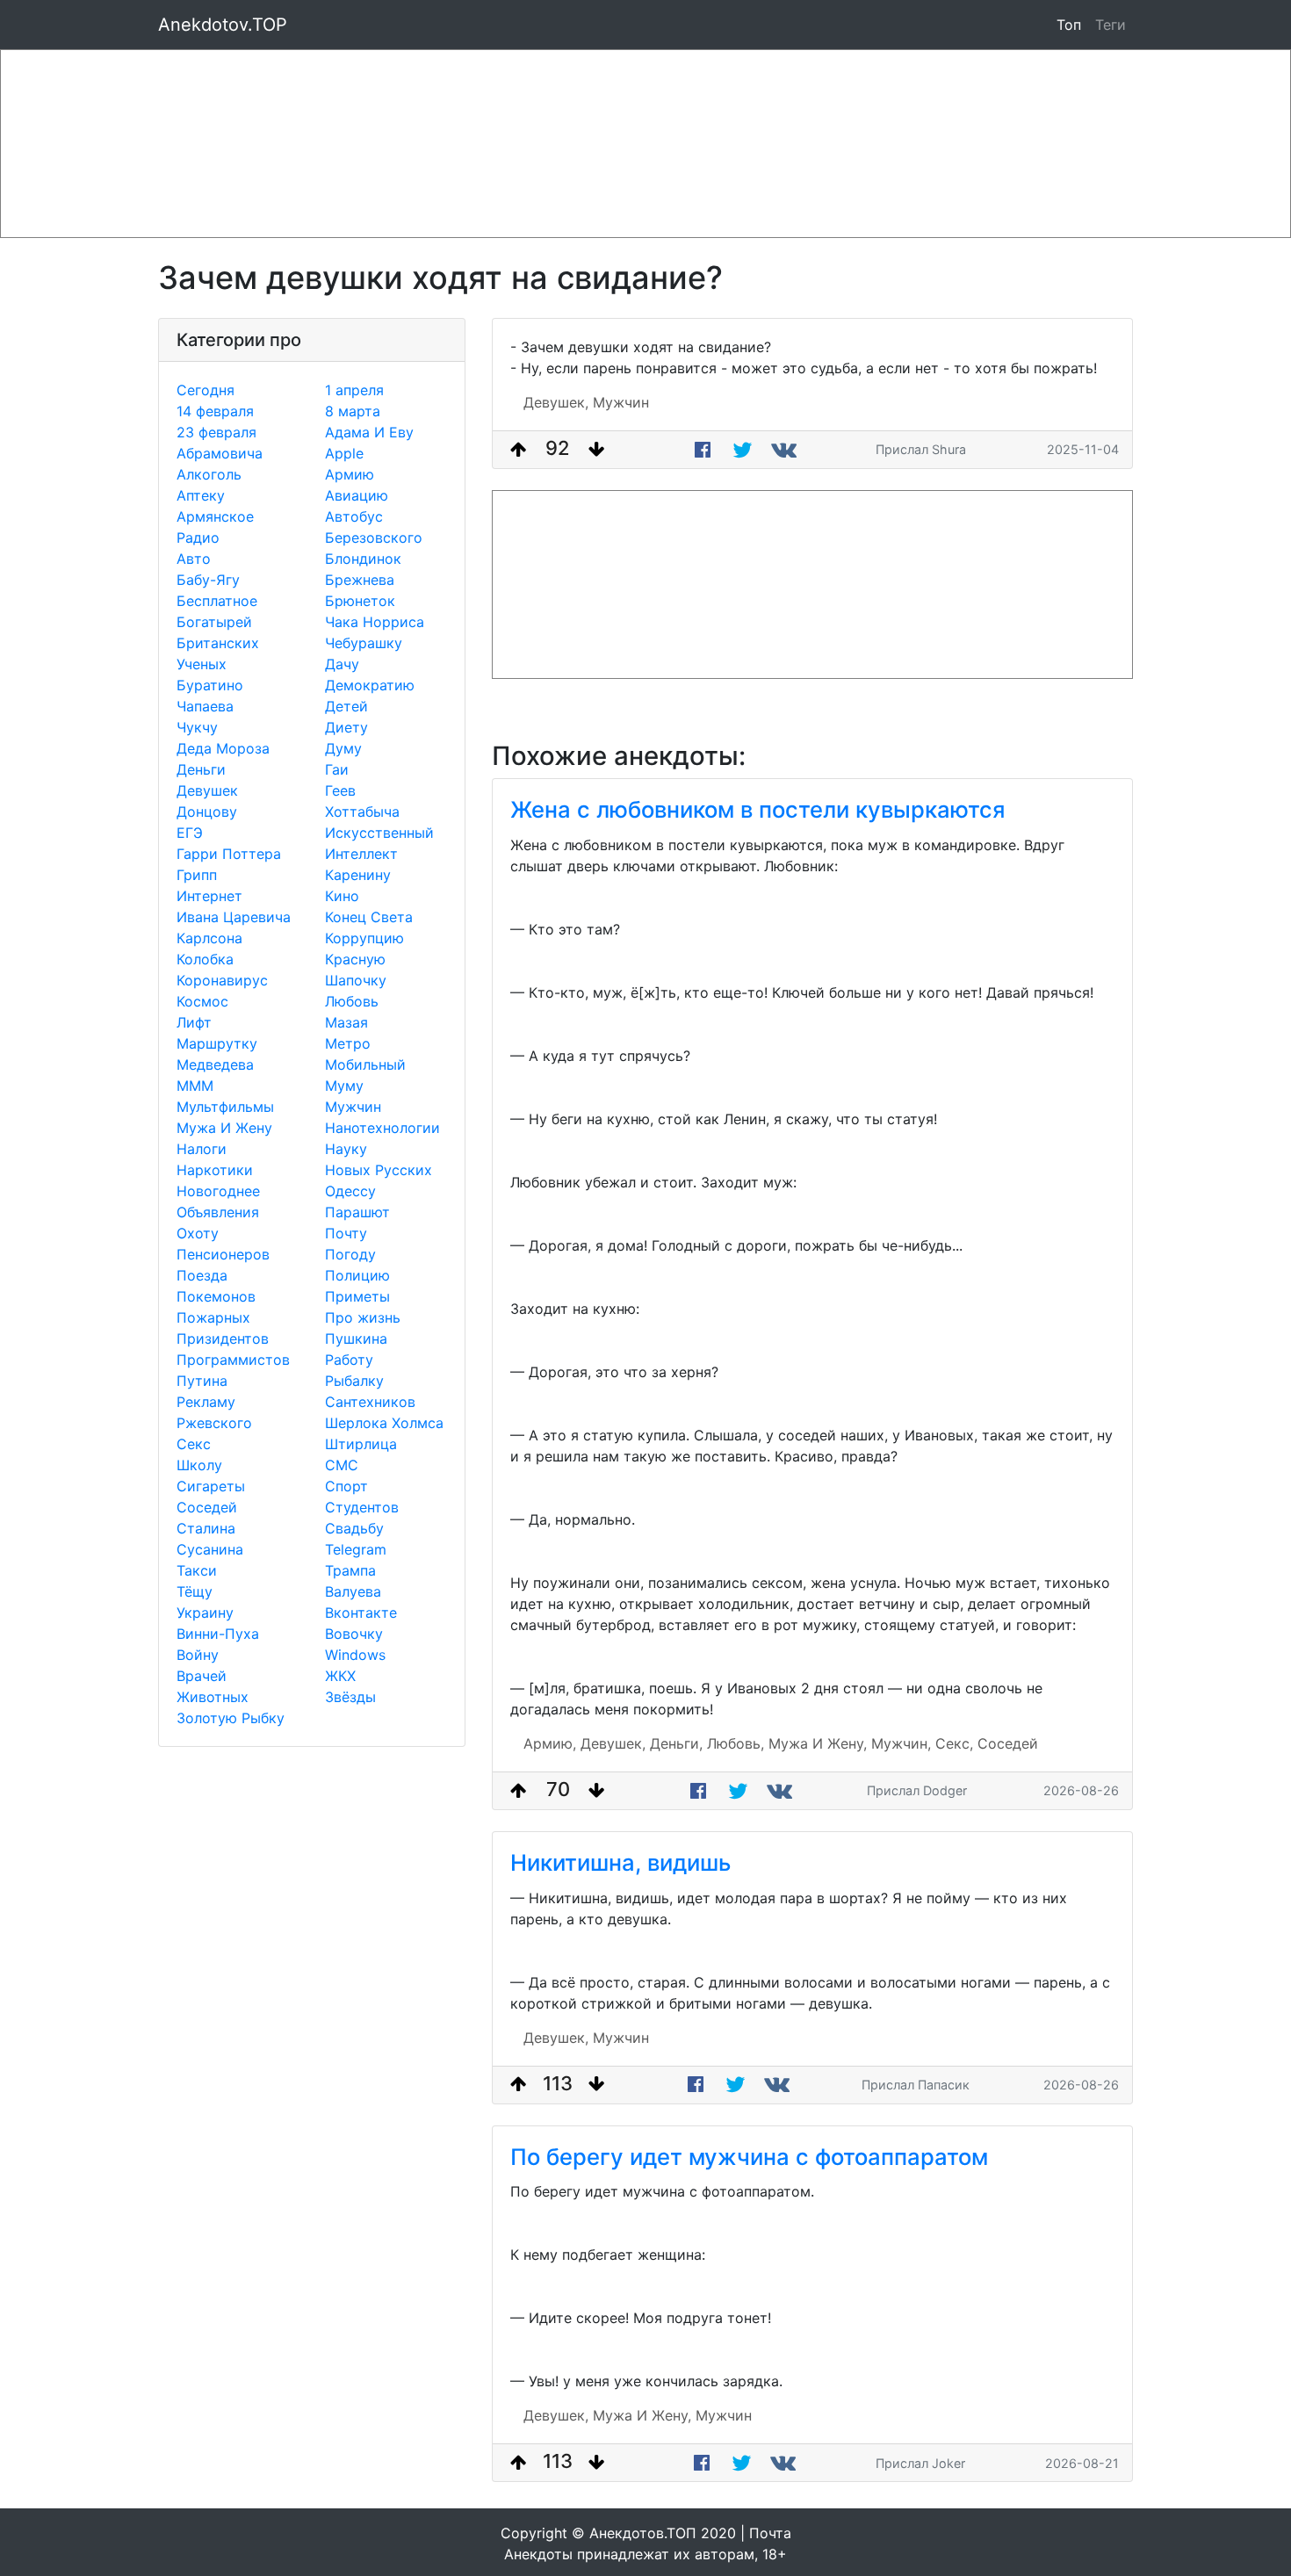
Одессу (350, 1191)
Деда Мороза (223, 748)
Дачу (342, 664)
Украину (205, 1613)
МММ (195, 1086)
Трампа (350, 1570)
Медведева (215, 1064)
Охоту (198, 1233)
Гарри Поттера (229, 854)
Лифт (194, 1022)
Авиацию (357, 495)
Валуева (353, 1591)
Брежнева (360, 580)
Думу (343, 748)
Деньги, (676, 1743)
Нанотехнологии (382, 1128)
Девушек (207, 790)
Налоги (202, 1149)
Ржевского (214, 1423)
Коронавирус (222, 980)
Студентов (362, 1507)
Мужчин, (901, 1743)
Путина (202, 1381)
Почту (346, 1233)
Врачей (202, 1676)
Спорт (346, 1486)
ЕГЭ (190, 833)
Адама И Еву (369, 432)
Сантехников (370, 1402)
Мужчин (353, 1107)
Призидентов (223, 1339)
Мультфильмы (225, 1107)
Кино (342, 896)
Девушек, (556, 402)
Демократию (370, 685)
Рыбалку (354, 1381)
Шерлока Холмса (384, 1423)
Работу (349, 1360)
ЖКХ (340, 1676)
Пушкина (356, 1339)
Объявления (218, 1212)
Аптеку (201, 495)
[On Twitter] (743, 450)
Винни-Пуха (218, 1634)
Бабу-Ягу (208, 580)
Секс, (954, 1743)
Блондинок (363, 559)
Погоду (350, 1254)
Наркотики (215, 1170)
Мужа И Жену (224, 1128)
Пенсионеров (223, 1254)
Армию (350, 474)
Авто (194, 559)
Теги (1114, 24)
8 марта (353, 411)
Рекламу (206, 1402)
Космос (202, 1001)
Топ (1069, 25)
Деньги (201, 769)
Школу (199, 1465)
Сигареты (211, 1486)
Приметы (357, 1296)
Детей (346, 706)
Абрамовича (220, 453)
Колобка (205, 959)
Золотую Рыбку (231, 1718)
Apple (344, 453)
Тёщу (195, 1591)
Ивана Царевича (234, 917)
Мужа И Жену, (818, 1743)
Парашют (357, 1212)
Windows (355, 1655)
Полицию (357, 1275)
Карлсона (209, 938)
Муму (344, 1086)
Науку (346, 1149)
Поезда (202, 1275)
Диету (346, 727)
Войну (198, 1655)
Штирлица (361, 1444)
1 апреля (354, 390)
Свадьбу (354, 1528)
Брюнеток (360, 601)
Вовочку (354, 1634)
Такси (197, 1570)
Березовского (374, 538)
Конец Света (369, 917)
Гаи (337, 769)
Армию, (550, 1743)
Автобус (354, 516)
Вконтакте (361, 1613)
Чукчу (197, 727)
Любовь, (736, 1743)
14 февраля (215, 411)
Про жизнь (363, 1317)
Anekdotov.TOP (223, 25)
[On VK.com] (786, 450)
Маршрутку (217, 1043)
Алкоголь (209, 474)
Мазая (346, 1022)
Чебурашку (364, 643)
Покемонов (216, 1296)
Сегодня (206, 390)
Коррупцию (364, 938)
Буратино (210, 685)
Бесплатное (217, 601)
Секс (194, 1444)
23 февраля (216, 432)
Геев (340, 790)
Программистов (233, 1360)
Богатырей (214, 622)
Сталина (206, 1528)
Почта (770, 2533)
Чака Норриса (375, 622)
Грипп (197, 875)
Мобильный (365, 1064)
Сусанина (210, 1549)
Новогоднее (218, 1191)
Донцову (207, 812)
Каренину (358, 875)
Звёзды (350, 1697)
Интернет (209, 896)
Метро (348, 1043)
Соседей (207, 1507)
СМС (342, 1465)
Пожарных (213, 1317)
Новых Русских (379, 1170)
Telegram (356, 1549)
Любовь (352, 1001)
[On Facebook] (703, 450)
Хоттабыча (362, 812)
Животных (213, 1697)
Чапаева (205, 706)
